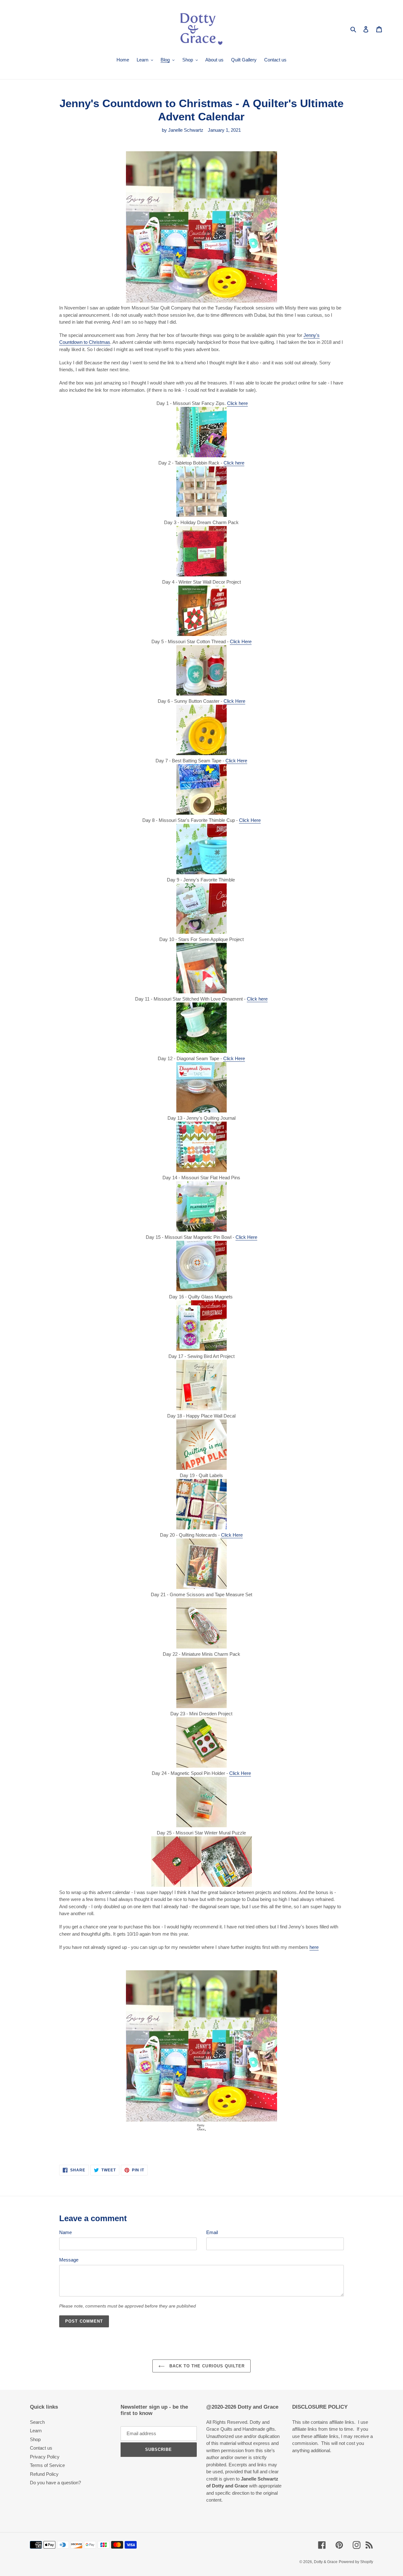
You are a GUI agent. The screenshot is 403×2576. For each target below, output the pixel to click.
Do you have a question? (55, 2483)
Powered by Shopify (356, 2562)
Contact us (41, 2448)
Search (37, 2422)
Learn (36, 2431)
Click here (237, 403)
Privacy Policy (45, 2457)
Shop (35, 2439)
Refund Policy (44, 2474)
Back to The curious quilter (206, 2366)
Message (69, 2260)
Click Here (241, 641)
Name (65, 2232)
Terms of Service (47, 2465)
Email (212, 2232)
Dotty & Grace (326, 2562)
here (314, 1947)
